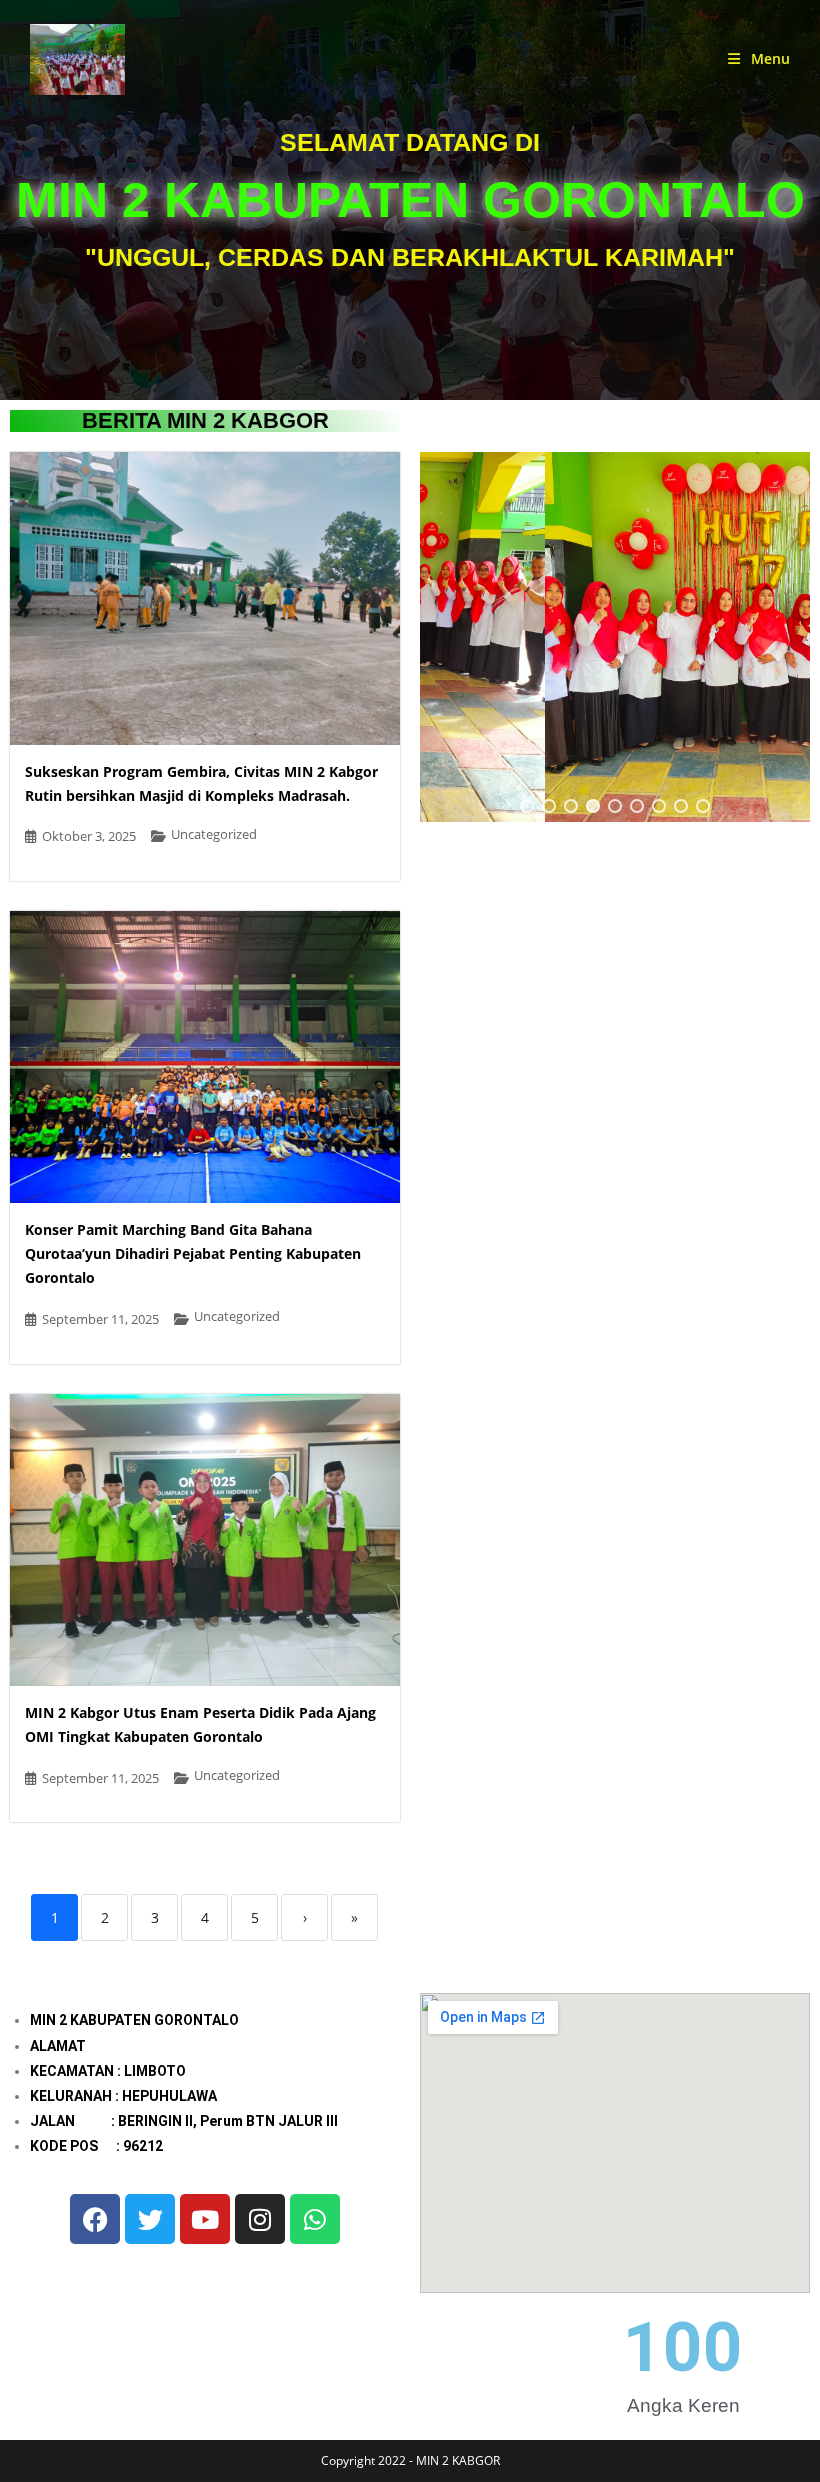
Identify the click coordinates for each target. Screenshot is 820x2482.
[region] (615, 637)
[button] (527, 806)
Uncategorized (214, 834)
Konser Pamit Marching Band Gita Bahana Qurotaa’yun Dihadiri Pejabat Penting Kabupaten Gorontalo (193, 1253)
